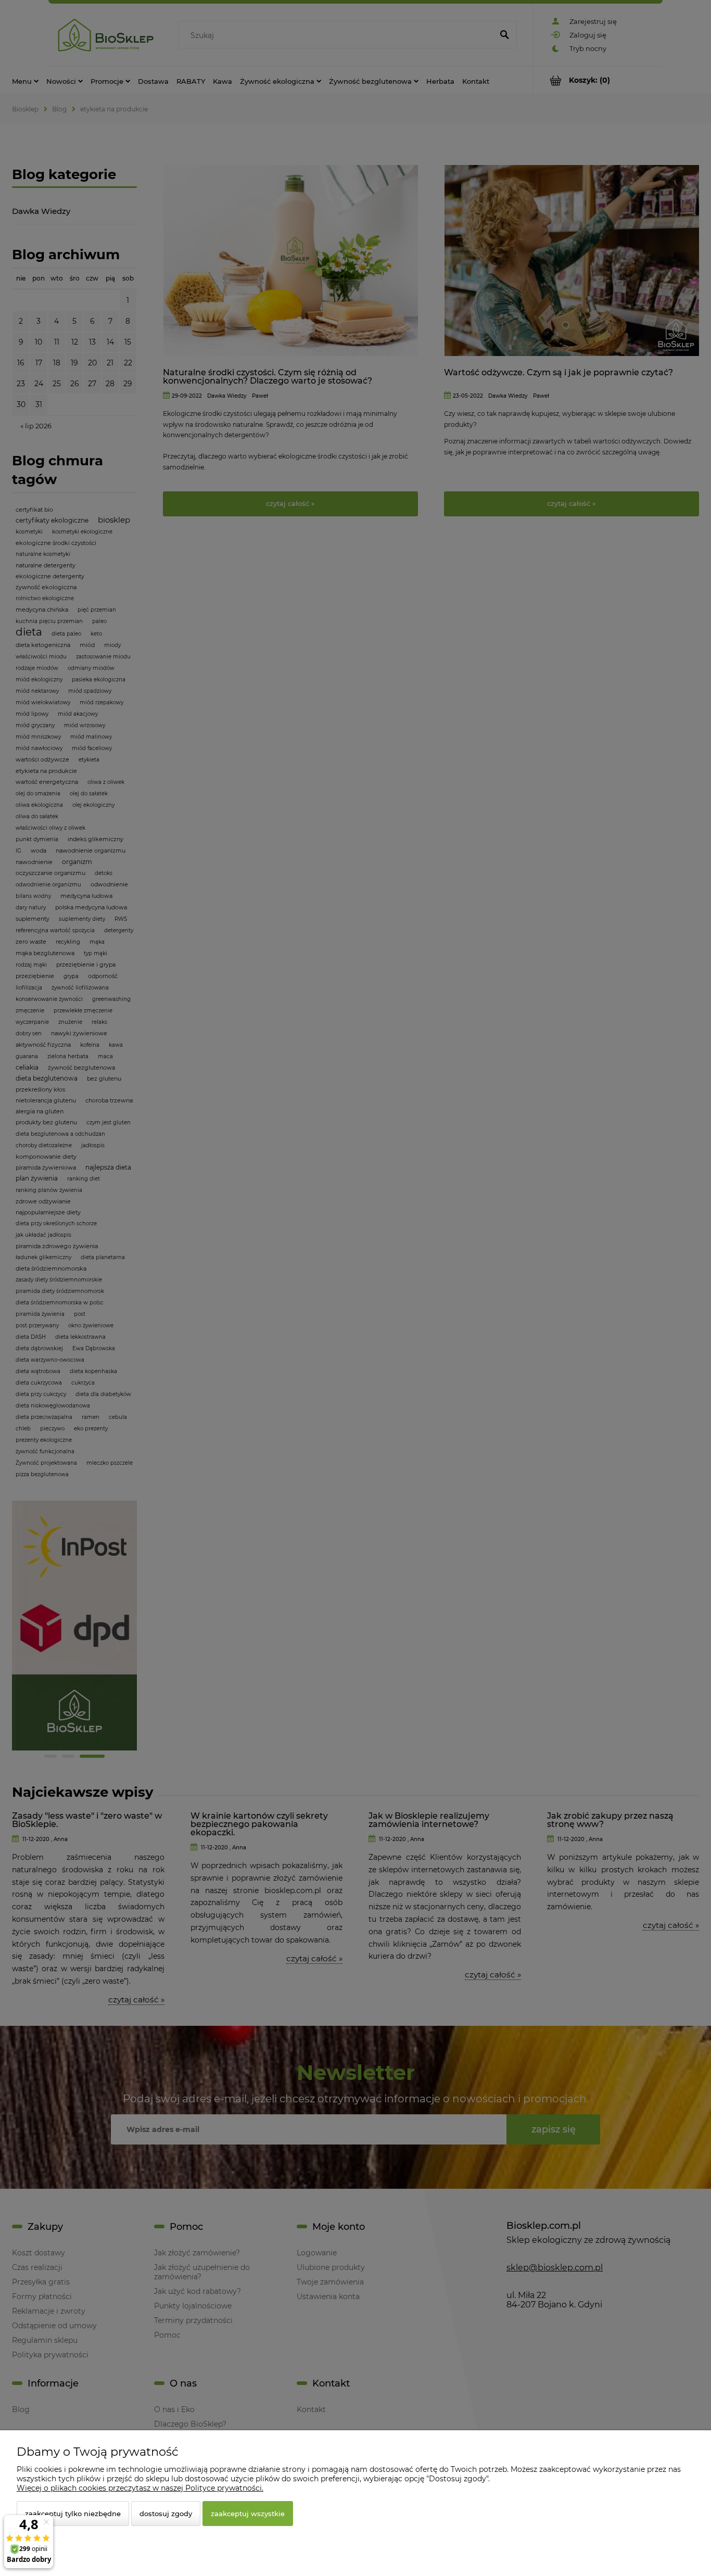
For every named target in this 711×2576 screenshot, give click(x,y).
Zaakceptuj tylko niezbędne (73, 2514)
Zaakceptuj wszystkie (248, 2514)
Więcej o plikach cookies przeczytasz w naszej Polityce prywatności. (140, 2488)
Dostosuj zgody (166, 2514)
